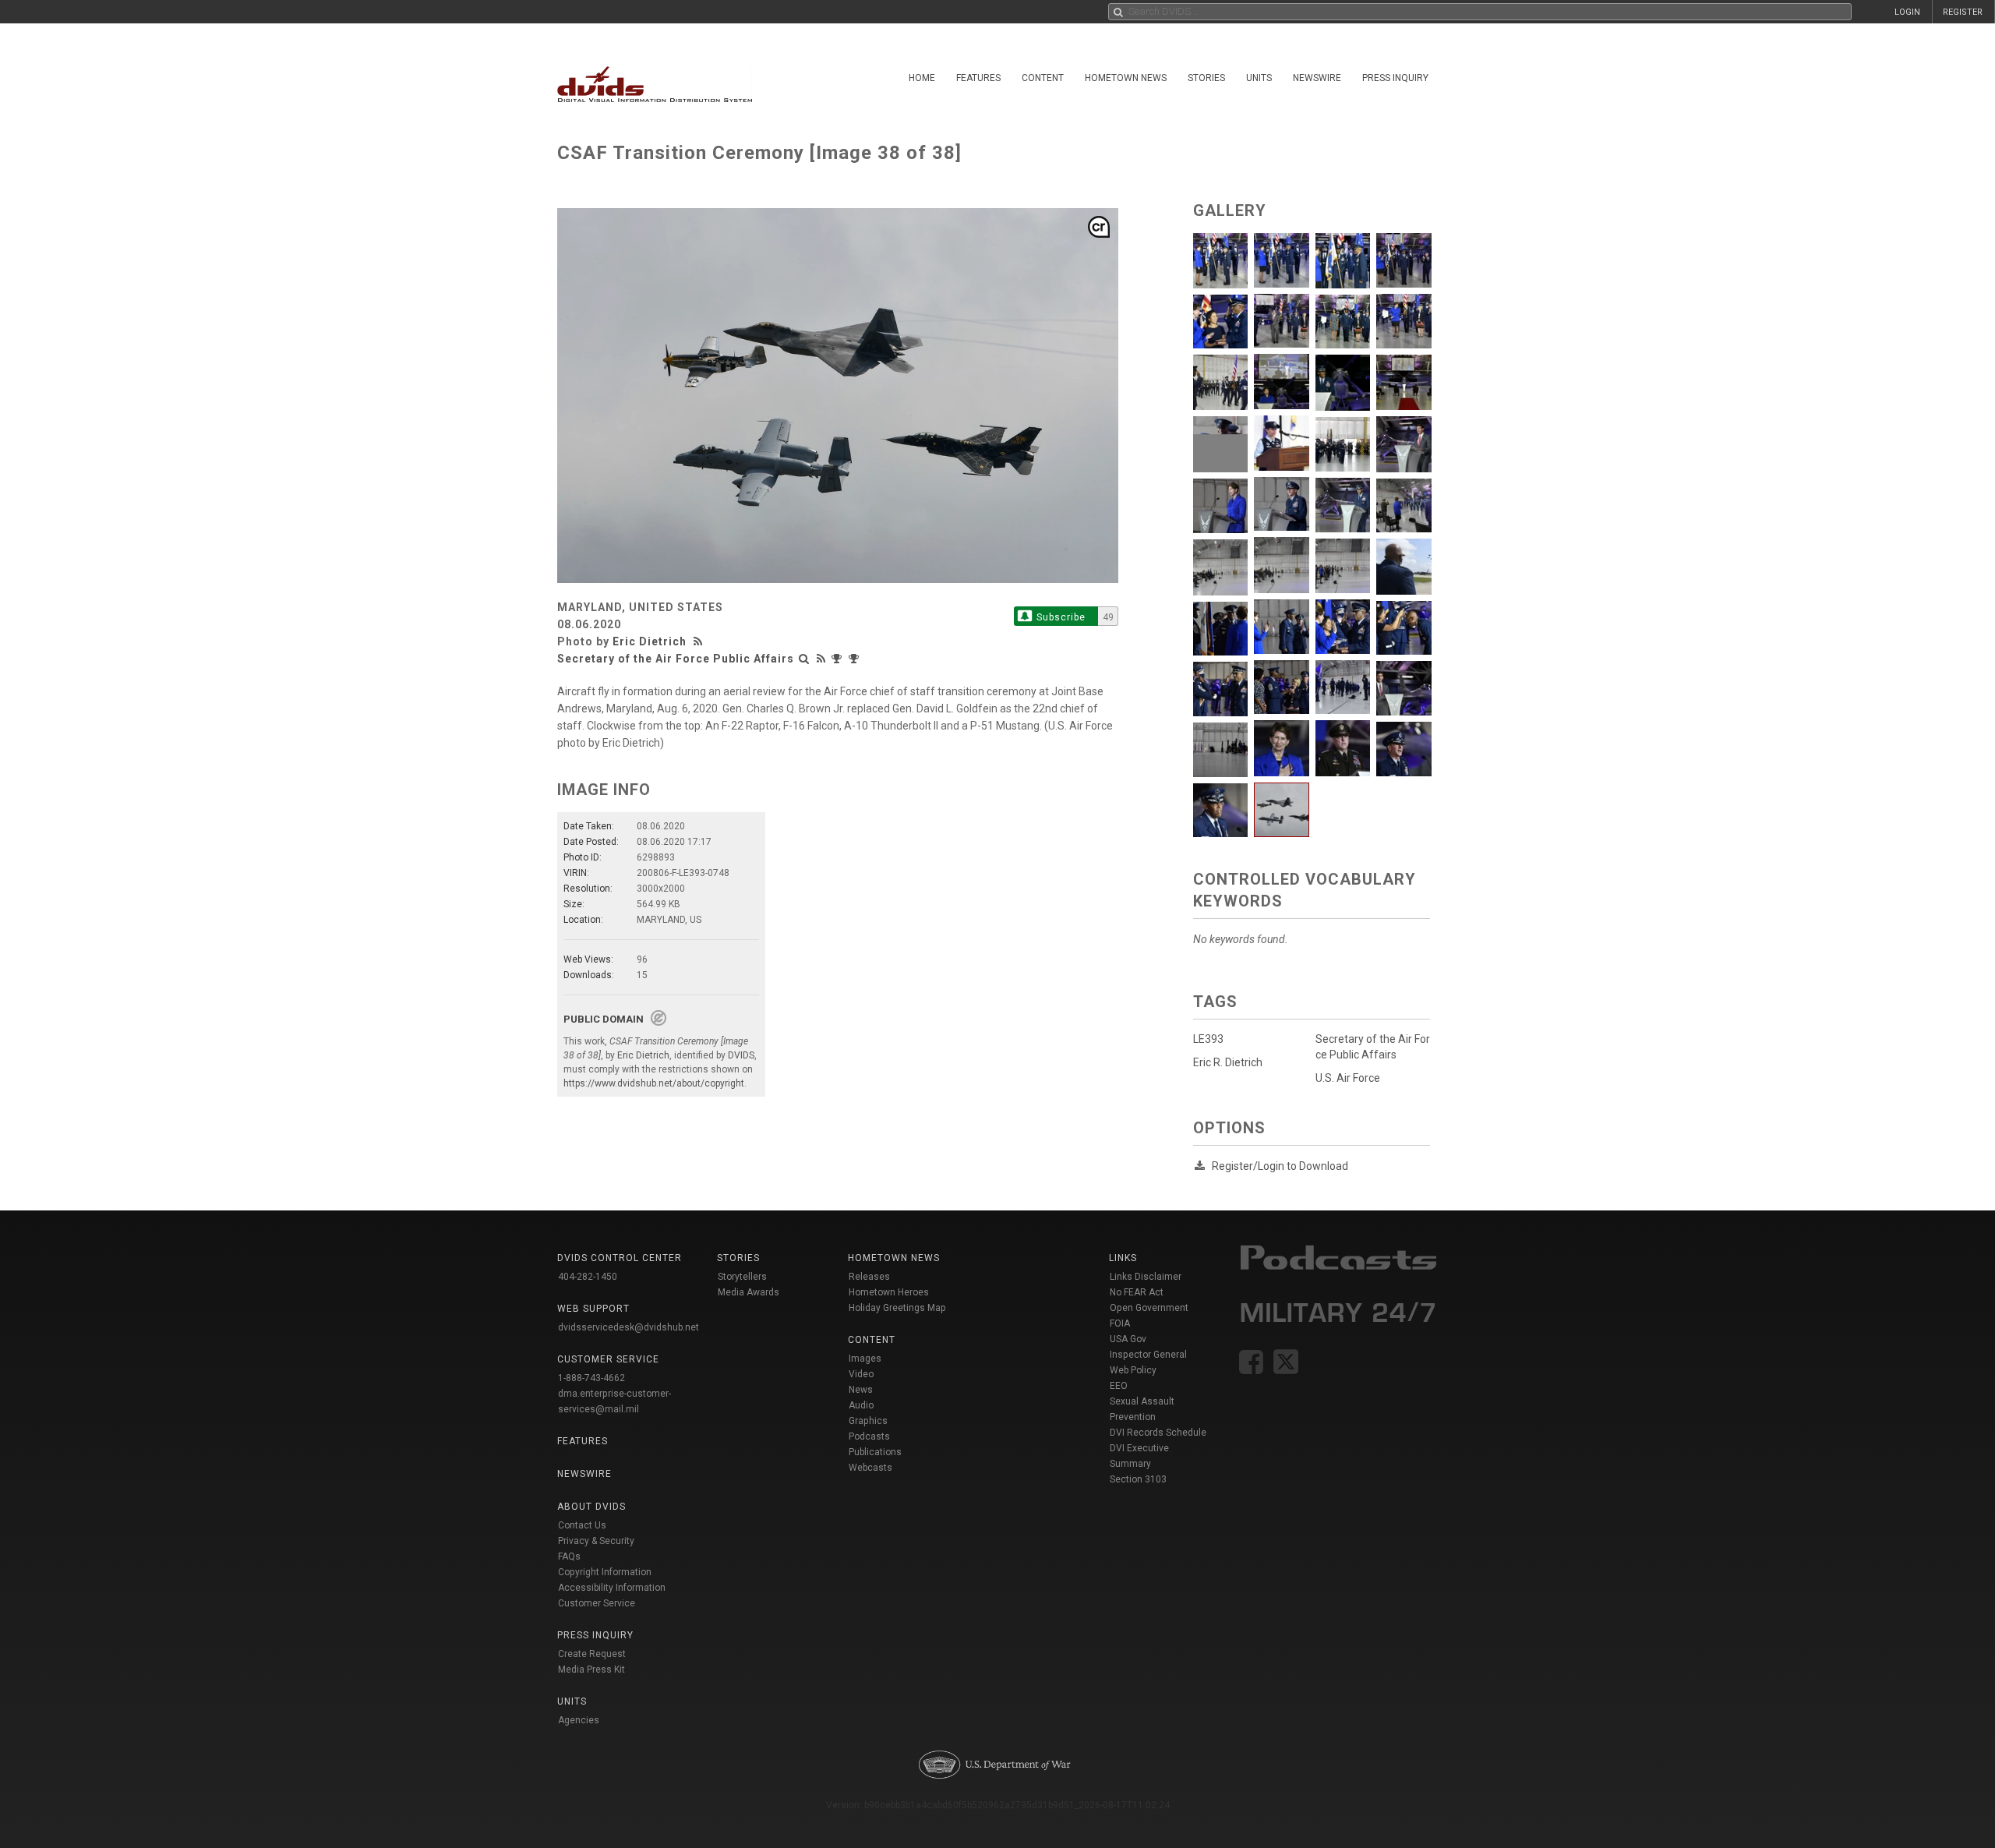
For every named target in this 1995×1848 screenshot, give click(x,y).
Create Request (592, 1654)
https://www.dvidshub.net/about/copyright (654, 1083)
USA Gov (1128, 1339)
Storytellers (742, 1277)
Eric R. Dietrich (1228, 1062)
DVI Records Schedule (1158, 1433)
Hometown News (1126, 78)
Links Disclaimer (1146, 1277)
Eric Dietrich (650, 641)
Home (922, 78)
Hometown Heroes (889, 1292)
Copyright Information (605, 1572)
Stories (1206, 78)
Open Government (1149, 1308)
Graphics (868, 1421)
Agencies (579, 1720)
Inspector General (1148, 1355)
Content (1043, 78)
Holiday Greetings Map (897, 1308)
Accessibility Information (612, 1588)
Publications (875, 1452)
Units (1259, 78)
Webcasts (870, 1468)
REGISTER (1963, 12)
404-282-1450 (588, 1277)
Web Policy (1133, 1370)
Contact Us (582, 1525)
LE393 (1208, 1039)
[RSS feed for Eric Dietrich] (700, 641)
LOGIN (1907, 12)
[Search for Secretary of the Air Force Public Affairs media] (804, 659)
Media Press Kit (591, 1670)
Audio (861, 1405)
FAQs (569, 1556)
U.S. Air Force (1348, 1078)
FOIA (1120, 1323)
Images (865, 1359)
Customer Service (597, 1603)
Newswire (1317, 78)
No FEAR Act (1137, 1292)
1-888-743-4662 (591, 1378)
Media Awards (749, 1292)
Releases (869, 1277)
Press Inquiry (1395, 78)
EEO (1119, 1386)
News (861, 1390)
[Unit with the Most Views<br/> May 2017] (856, 659)
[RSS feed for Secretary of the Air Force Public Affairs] (821, 659)
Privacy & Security (596, 1541)
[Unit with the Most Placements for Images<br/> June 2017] (839, 659)
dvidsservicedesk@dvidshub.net (629, 1327)
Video (861, 1374)
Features (978, 78)
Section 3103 (1138, 1479)
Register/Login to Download (1280, 1166)
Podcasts (869, 1436)
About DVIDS (591, 1507)
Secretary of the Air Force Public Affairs (676, 659)
